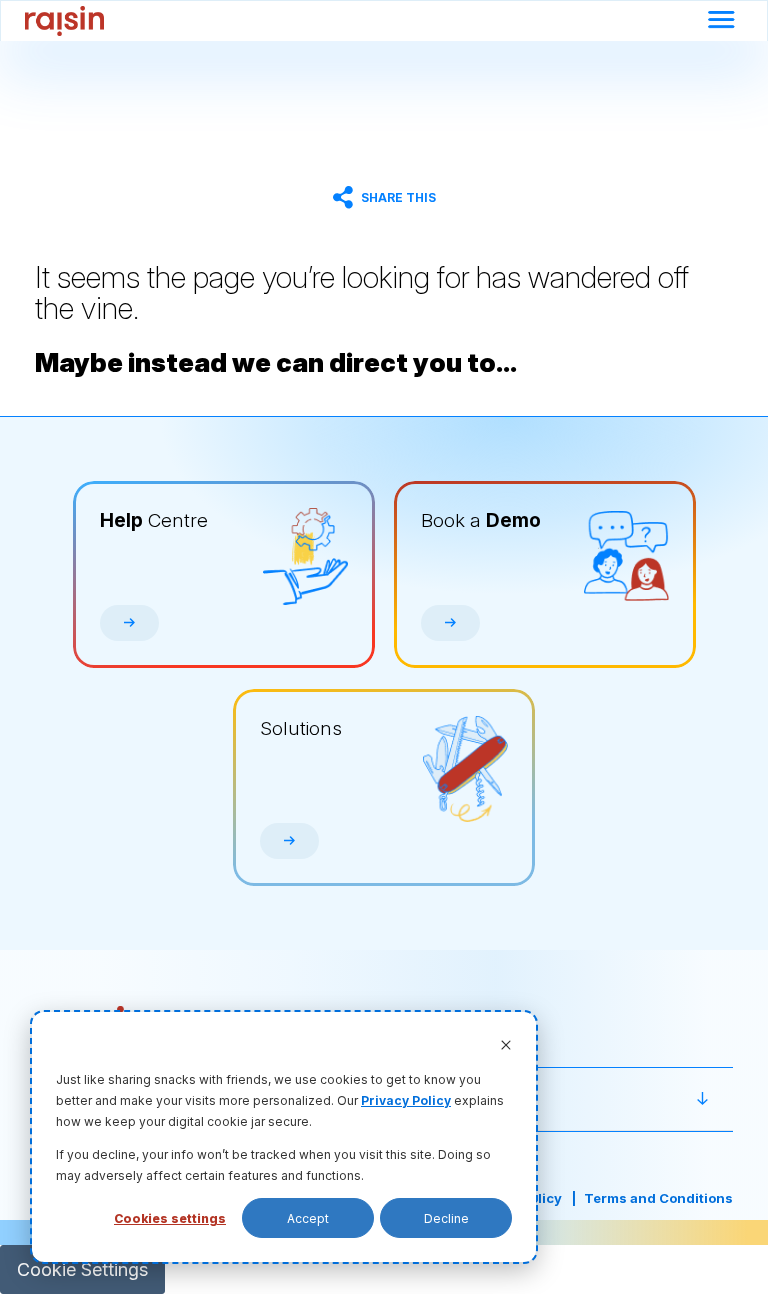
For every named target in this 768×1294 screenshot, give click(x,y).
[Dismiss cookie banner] (506, 1046)
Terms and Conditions (658, 1198)
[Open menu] (721, 21)
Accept (308, 1218)
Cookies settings (170, 1218)
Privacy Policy (406, 1100)
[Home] (64, 21)
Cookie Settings (82, 1269)
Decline (446, 1218)
